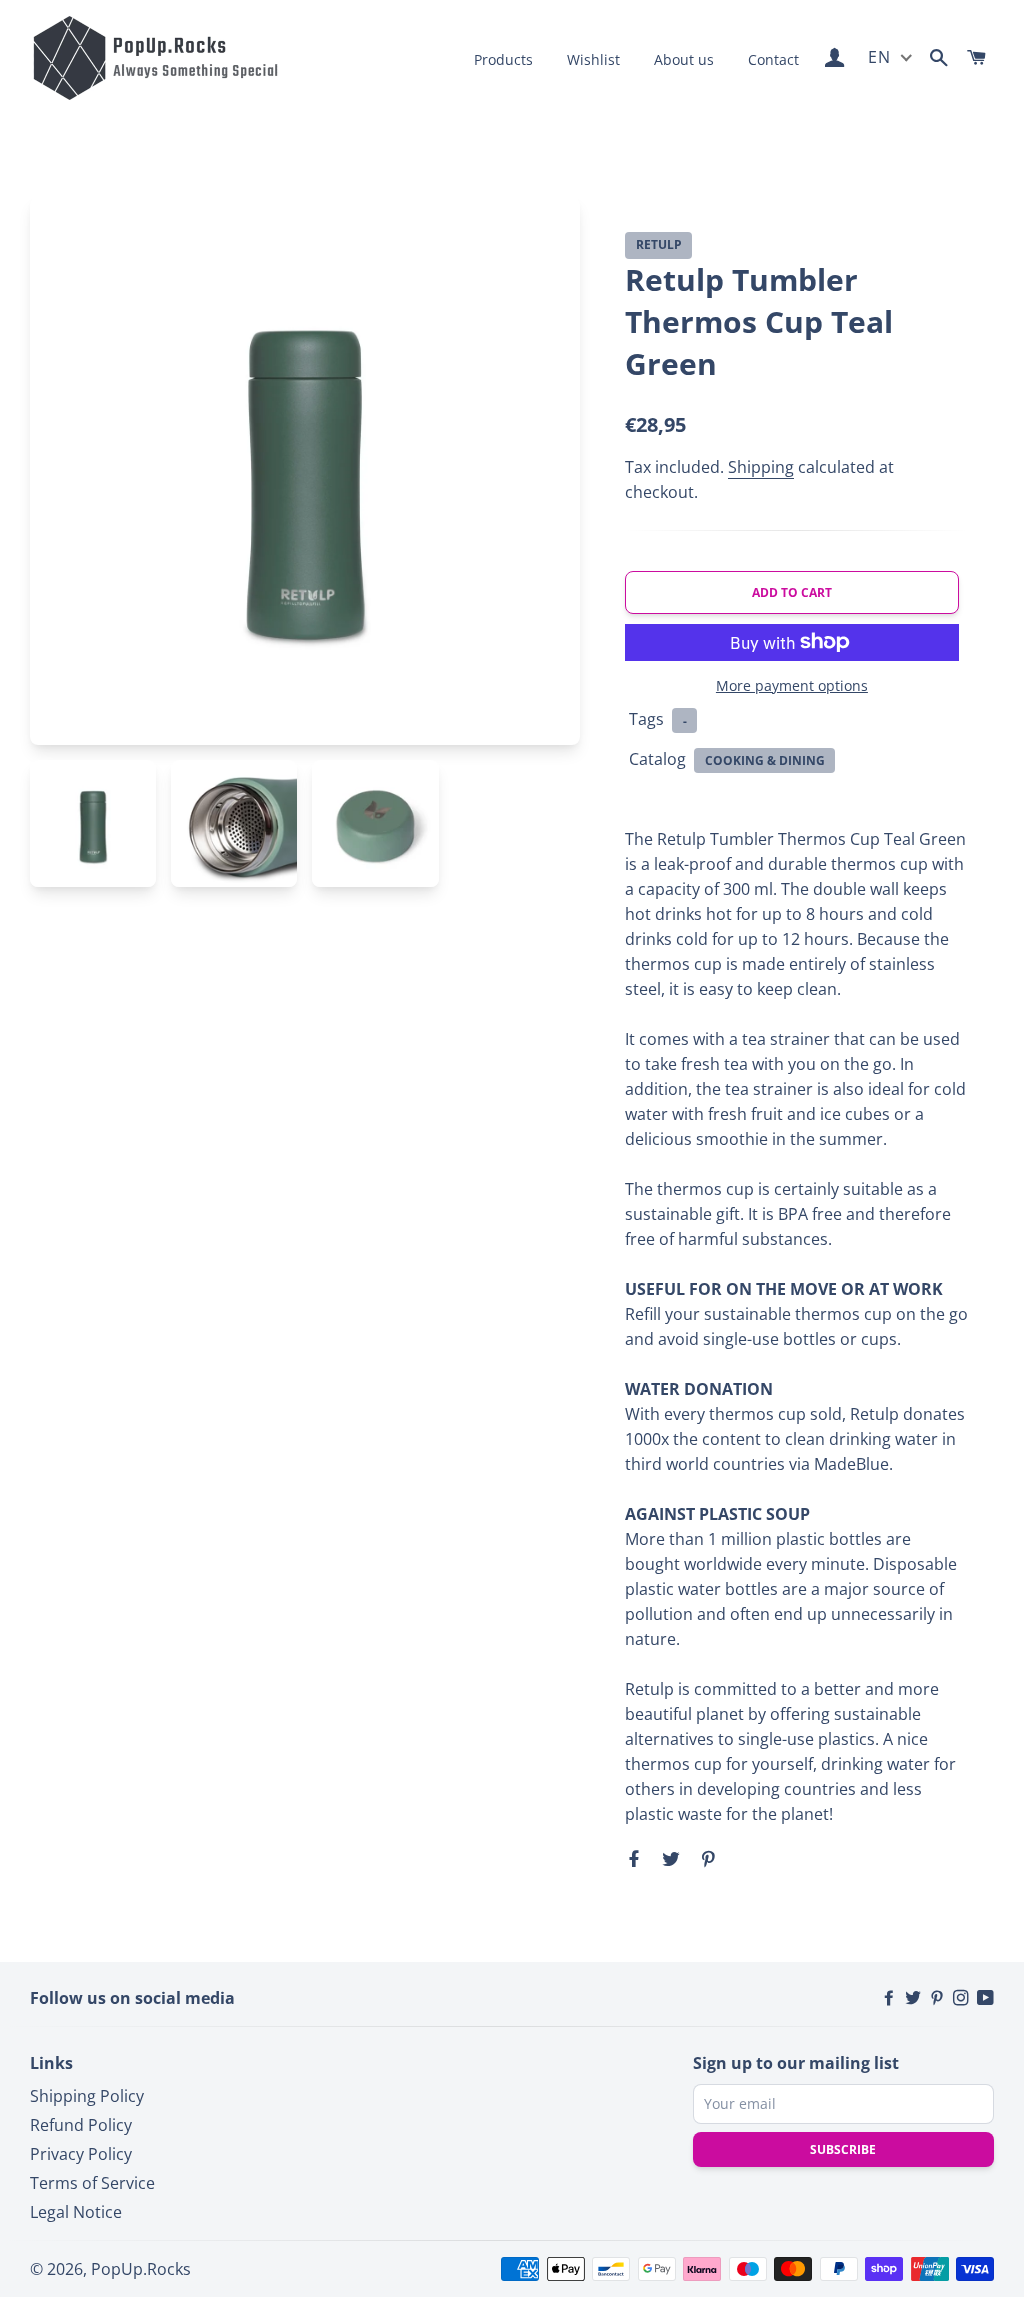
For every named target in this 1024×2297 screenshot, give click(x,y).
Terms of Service (92, 2183)
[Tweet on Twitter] (668, 1858)
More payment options (792, 685)
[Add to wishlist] (939, 246)
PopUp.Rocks (141, 2269)
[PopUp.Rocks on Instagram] (963, 1998)
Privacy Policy (81, 2154)
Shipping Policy (87, 2096)
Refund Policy (81, 2125)
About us (684, 59)
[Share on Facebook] (636, 1858)
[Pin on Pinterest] (705, 1858)
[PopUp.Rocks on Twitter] (915, 1998)
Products (503, 59)
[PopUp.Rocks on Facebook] (891, 1998)
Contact (773, 59)
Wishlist (593, 59)
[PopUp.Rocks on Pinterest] (939, 1998)
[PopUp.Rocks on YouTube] (985, 1998)
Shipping (761, 467)
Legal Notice (76, 2212)
